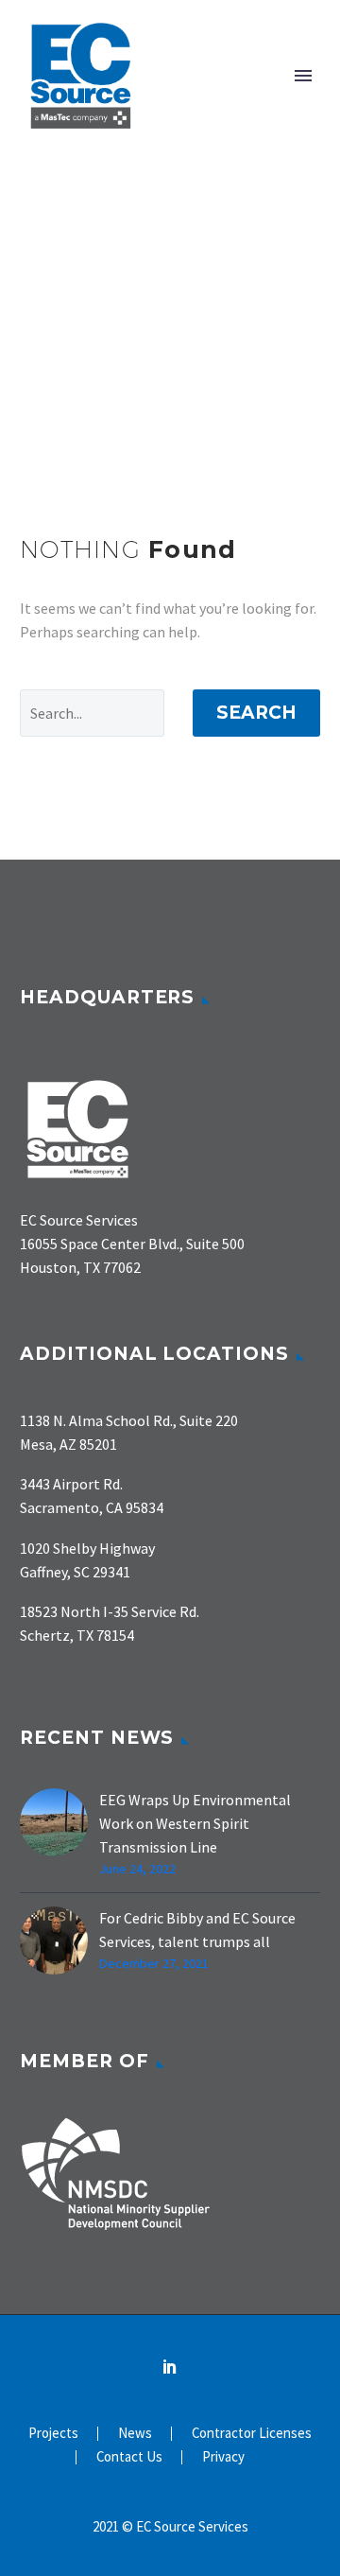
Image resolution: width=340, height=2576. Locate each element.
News (135, 2434)
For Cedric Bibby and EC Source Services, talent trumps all (197, 1930)
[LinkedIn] (170, 2366)
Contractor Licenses (252, 2434)
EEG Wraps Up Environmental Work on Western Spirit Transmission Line (195, 1823)
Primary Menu (303, 76)
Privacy (223, 2457)
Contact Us (129, 2457)
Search (256, 713)
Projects (53, 2434)
